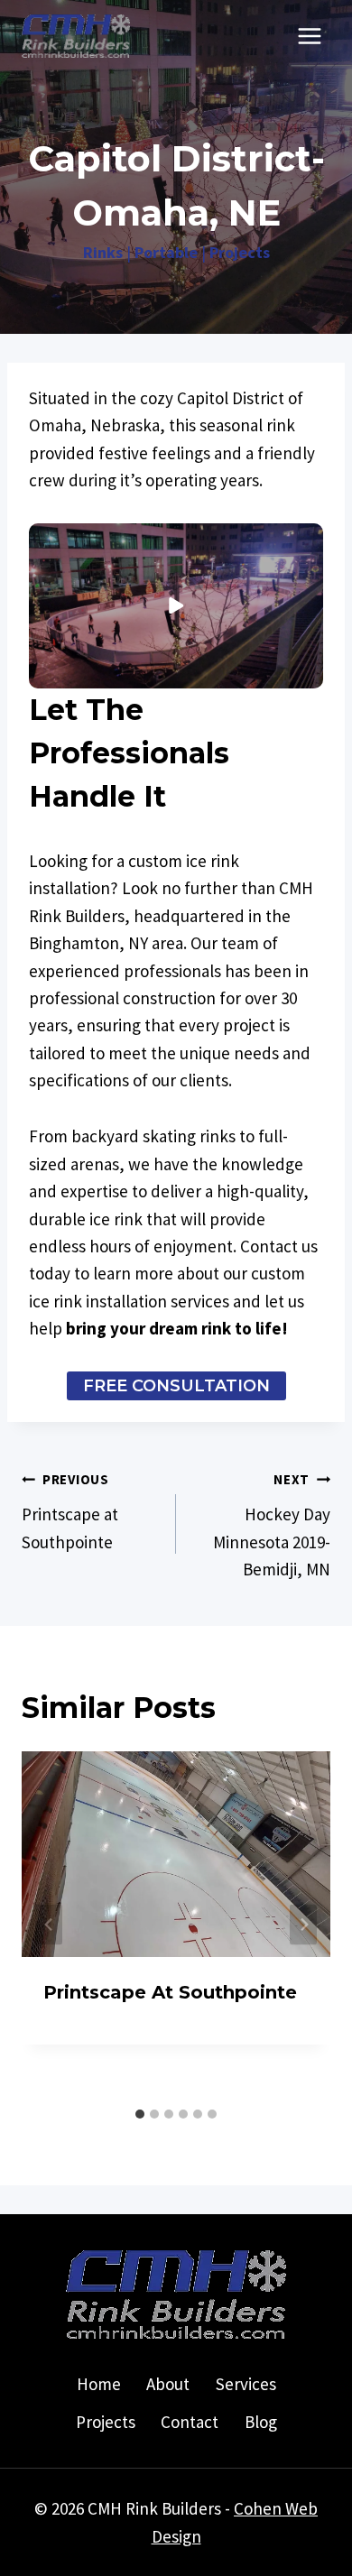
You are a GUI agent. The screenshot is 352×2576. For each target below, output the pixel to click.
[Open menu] (309, 36)
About (168, 2384)
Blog (261, 2422)
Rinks (103, 252)
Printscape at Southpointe (70, 1511)
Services (246, 2384)
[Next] (303, 1925)
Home (99, 2384)
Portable (166, 252)
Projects (240, 252)
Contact (190, 2422)
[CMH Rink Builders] (76, 36)
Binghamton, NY (88, 943)
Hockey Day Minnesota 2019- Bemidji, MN (272, 1525)
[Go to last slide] (49, 1925)
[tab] (140, 2114)
